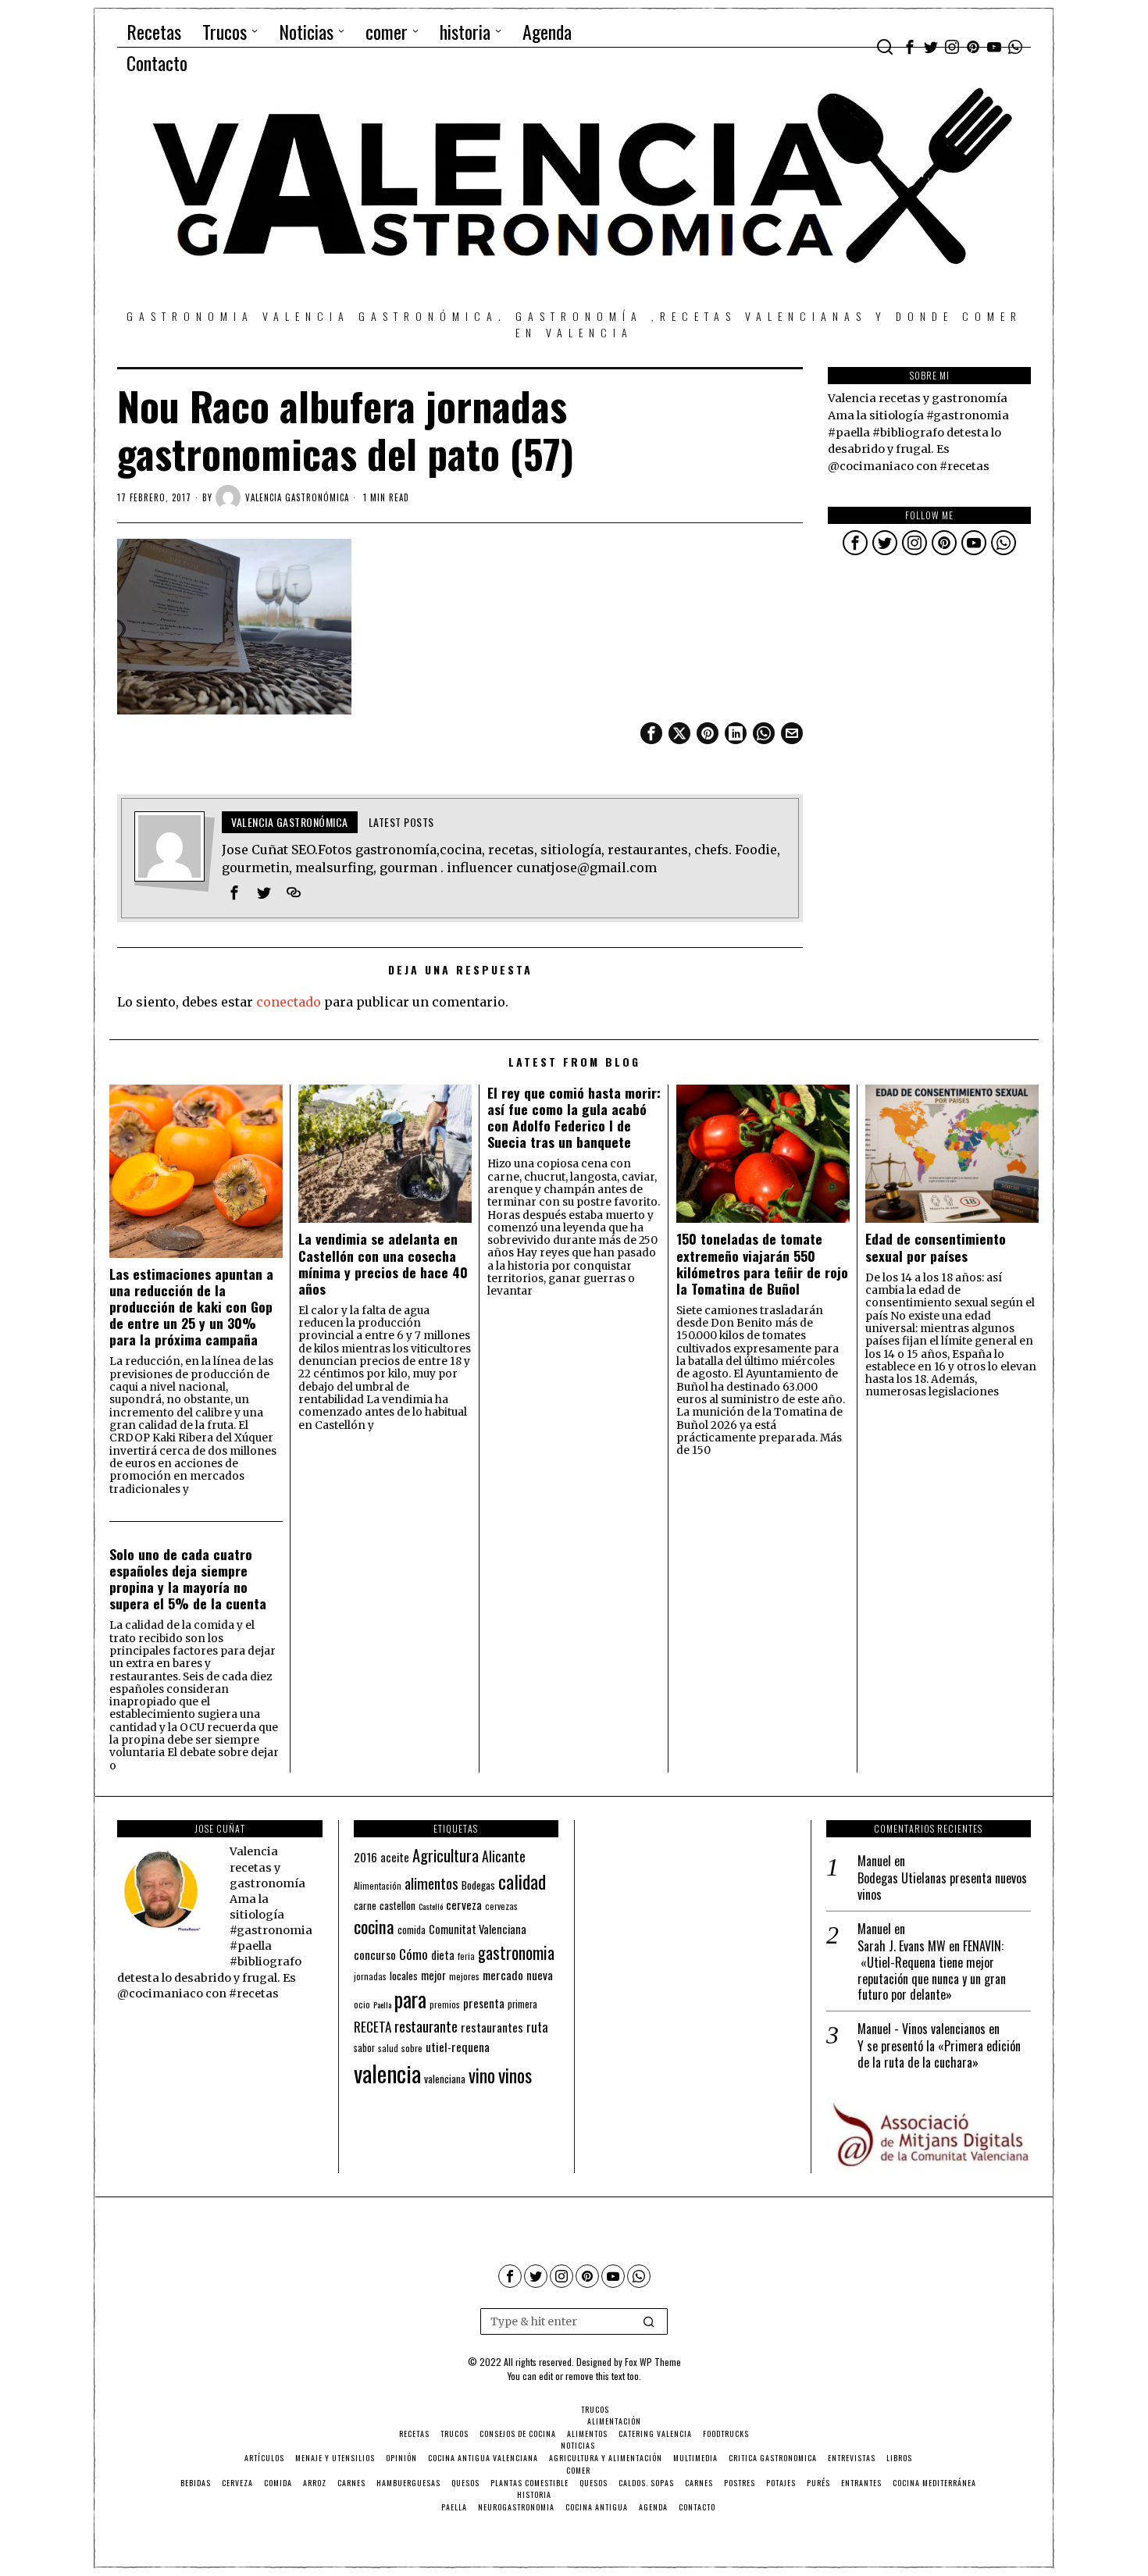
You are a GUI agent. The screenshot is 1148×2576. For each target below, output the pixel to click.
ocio (362, 2004)
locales (404, 1976)
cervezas (501, 1906)
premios (445, 2004)
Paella (382, 2004)
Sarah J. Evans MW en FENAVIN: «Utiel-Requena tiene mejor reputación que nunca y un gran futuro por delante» (932, 1970)
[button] (649, 2321)
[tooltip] (910, 47)
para (410, 1999)
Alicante (504, 1856)
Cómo (414, 1954)
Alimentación (378, 1886)
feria (466, 1956)
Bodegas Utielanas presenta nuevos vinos (942, 1887)
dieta (443, 1955)
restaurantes (492, 2027)
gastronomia (516, 1952)
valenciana (445, 2079)
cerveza (464, 1904)
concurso (375, 1954)
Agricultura (446, 1855)
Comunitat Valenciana (478, 1929)
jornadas (370, 1976)
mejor (433, 1975)
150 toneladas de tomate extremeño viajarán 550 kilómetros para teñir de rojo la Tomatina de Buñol (762, 1263)
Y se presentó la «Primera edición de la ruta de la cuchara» (939, 2054)
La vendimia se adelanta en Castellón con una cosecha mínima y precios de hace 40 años (383, 1263)
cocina (374, 1926)
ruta (537, 2027)
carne (365, 1905)
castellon (398, 1905)
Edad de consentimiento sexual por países (936, 1247)
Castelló (431, 1906)
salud (388, 2048)
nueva (540, 1975)
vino (482, 2075)
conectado (289, 1002)
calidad (522, 1881)
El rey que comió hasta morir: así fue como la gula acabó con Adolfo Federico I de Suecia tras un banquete (574, 1117)
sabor (364, 2048)
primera (522, 2004)
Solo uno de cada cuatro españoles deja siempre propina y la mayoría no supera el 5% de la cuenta (188, 1579)
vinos (515, 2075)
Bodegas (478, 1885)
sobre (412, 2048)
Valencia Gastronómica (297, 497)
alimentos (431, 1883)
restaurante (426, 2026)
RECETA (373, 2027)
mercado (503, 1974)
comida (412, 1930)
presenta (484, 2003)
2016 (365, 1857)
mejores (464, 1976)
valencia (387, 2073)
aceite (395, 1857)
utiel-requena (458, 2046)
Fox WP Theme (653, 2362)
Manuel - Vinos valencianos (922, 2029)
